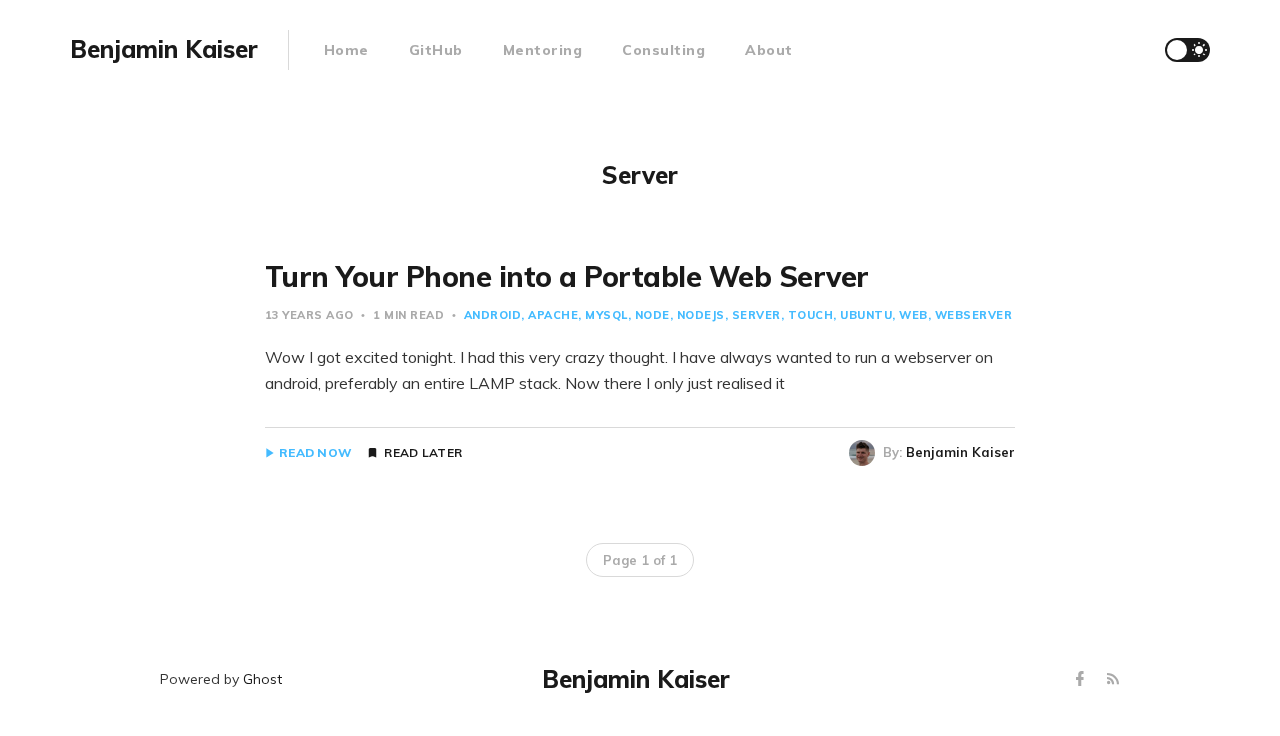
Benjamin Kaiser (960, 452)
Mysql (606, 315)
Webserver (974, 315)
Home (346, 50)
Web (913, 315)
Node (652, 315)
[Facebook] (1082, 679)
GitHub (436, 50)
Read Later (423, 453)
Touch (811, 315)
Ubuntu (866, 315)
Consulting (663, 50)
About (769, 50)
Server (756, 315)
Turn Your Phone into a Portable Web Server (567, 276)
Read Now (315, 453)
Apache (553, 315)
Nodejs (701, 315)
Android (493, 315)
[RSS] (1113, 679)
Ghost (262, 679)
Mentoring (543, 50)
